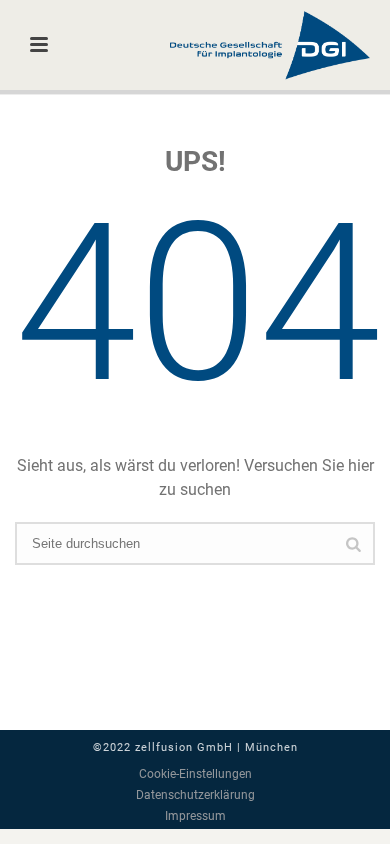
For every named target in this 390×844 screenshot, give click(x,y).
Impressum (195, 816)
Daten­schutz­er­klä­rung (195, 795)
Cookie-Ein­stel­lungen (195, 774)
